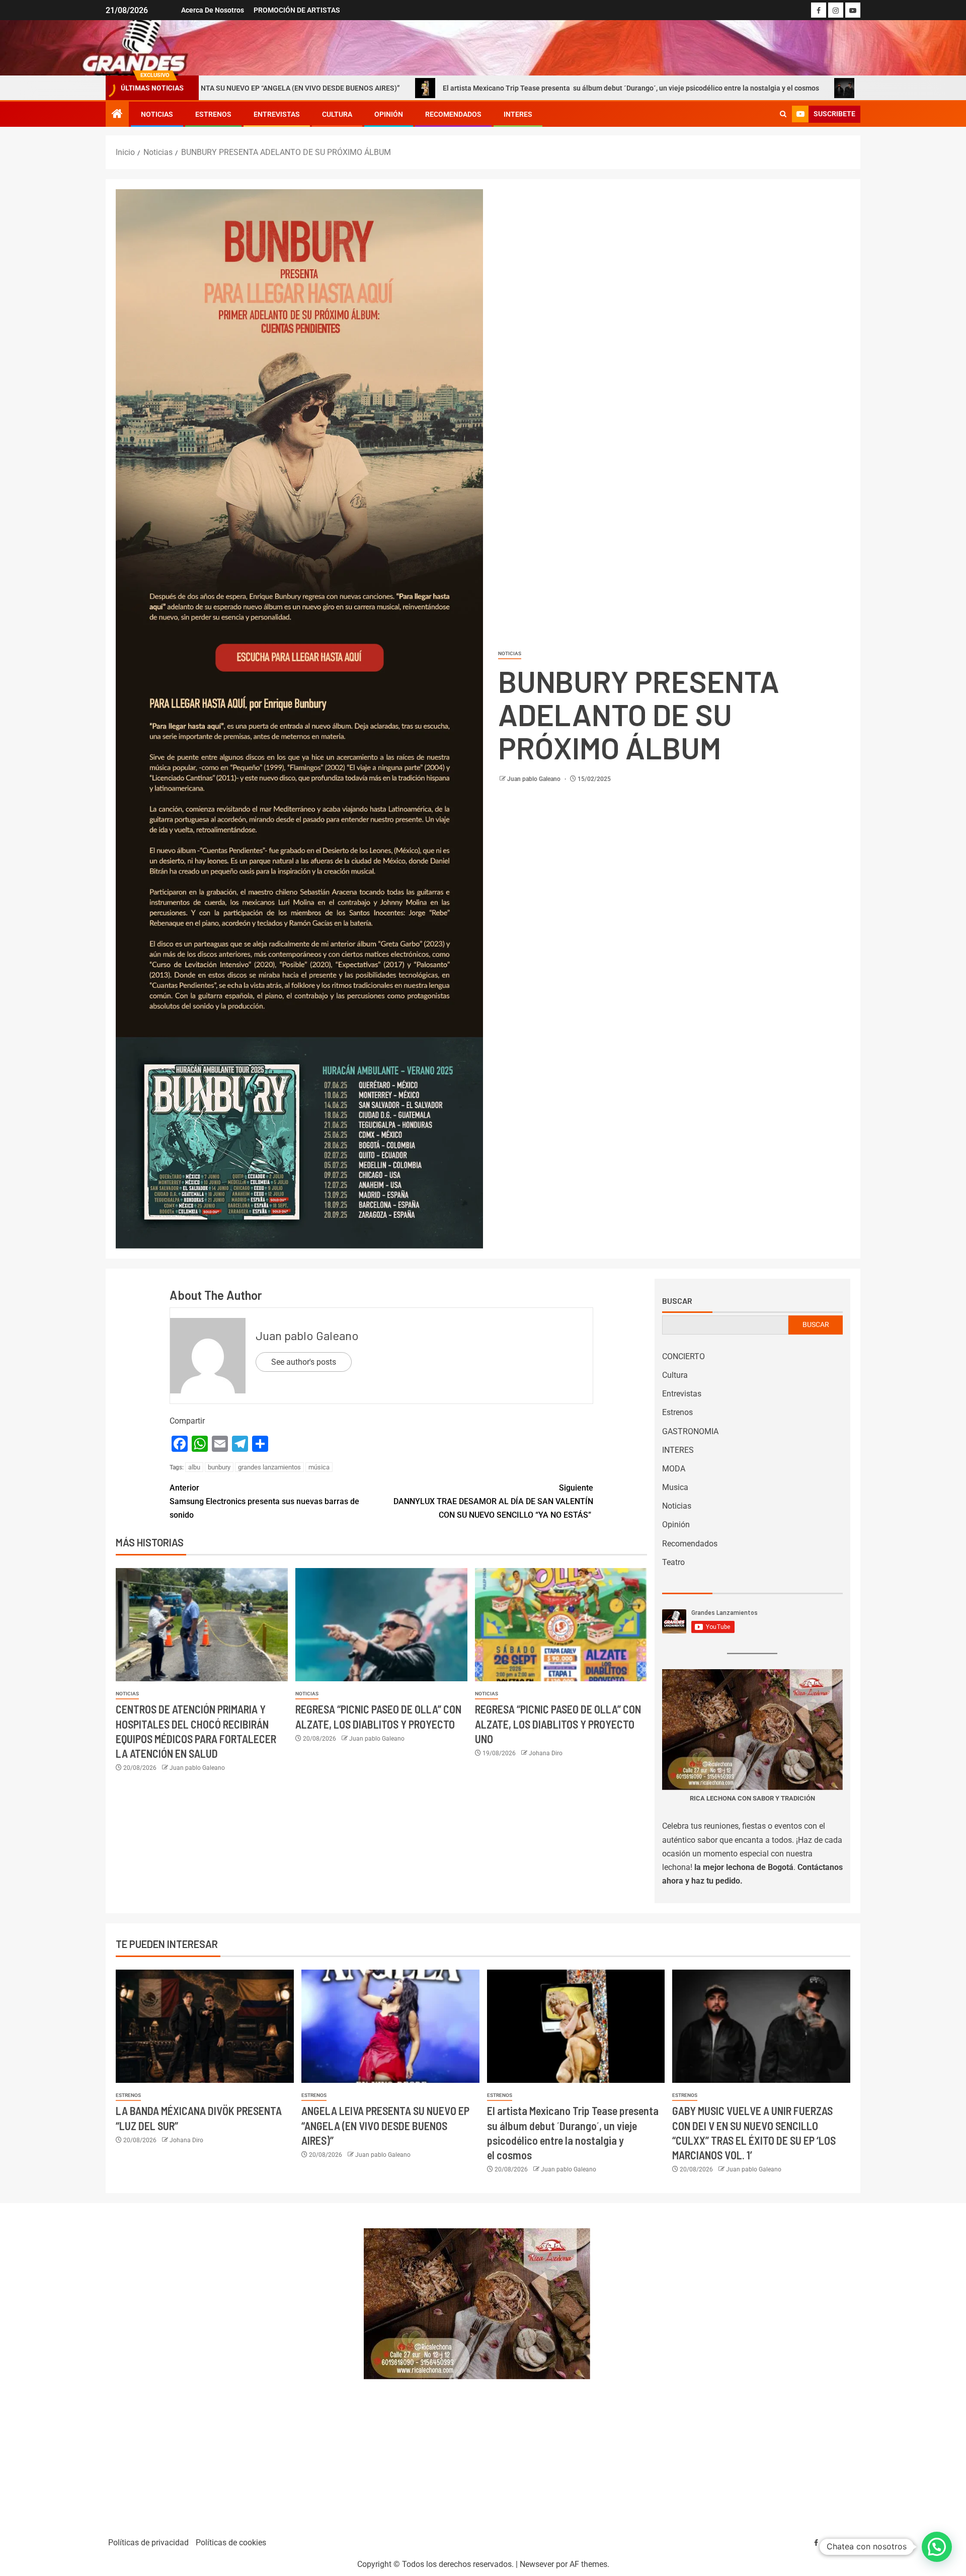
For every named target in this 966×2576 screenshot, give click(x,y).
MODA (674, 1469)
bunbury (219, 1467)
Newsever (537, 2564)
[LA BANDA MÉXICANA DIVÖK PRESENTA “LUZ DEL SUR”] (205, 2026)
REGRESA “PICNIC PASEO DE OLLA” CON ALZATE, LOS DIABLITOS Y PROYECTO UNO (558, 1724)
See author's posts (304, 1362)
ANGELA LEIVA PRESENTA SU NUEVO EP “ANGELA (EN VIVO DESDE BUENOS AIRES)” (385, 2125)
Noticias (157, 114)
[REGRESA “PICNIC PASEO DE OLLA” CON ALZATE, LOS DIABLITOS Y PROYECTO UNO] (561, 1625)
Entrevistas (277, 114)
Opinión (389, 114)
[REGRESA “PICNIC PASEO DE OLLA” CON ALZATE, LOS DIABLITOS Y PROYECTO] (381, 1625)
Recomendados (453, 114)
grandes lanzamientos (269, 1467)
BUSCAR (816, 1324)
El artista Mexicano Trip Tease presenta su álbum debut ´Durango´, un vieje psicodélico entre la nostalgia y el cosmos (502, 88)
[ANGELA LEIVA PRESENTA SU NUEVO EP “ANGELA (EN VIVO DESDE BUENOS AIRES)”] (390, 2026)
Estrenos (213, 114)
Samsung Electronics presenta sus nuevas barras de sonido (264, 1501)
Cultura (337, 114)
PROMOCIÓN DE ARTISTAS (297, 10)
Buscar (677, 1301)
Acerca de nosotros (213, 10)
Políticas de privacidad (148, 2543)
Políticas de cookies (231, 2543)
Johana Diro (546, 1753)
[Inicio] (117, 115)
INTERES (518, 114)
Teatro (673, 1562)
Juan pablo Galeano (535, 779)
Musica (675, 1487)
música (319, 1467)
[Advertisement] (229, 2365)
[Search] (783, 114)
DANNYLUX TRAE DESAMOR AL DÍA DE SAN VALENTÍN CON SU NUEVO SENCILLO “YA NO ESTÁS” (493, 1501)
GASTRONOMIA (690, 1431)
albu (194, 1467)
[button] (937, 2547)
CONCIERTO (683, 1356)
